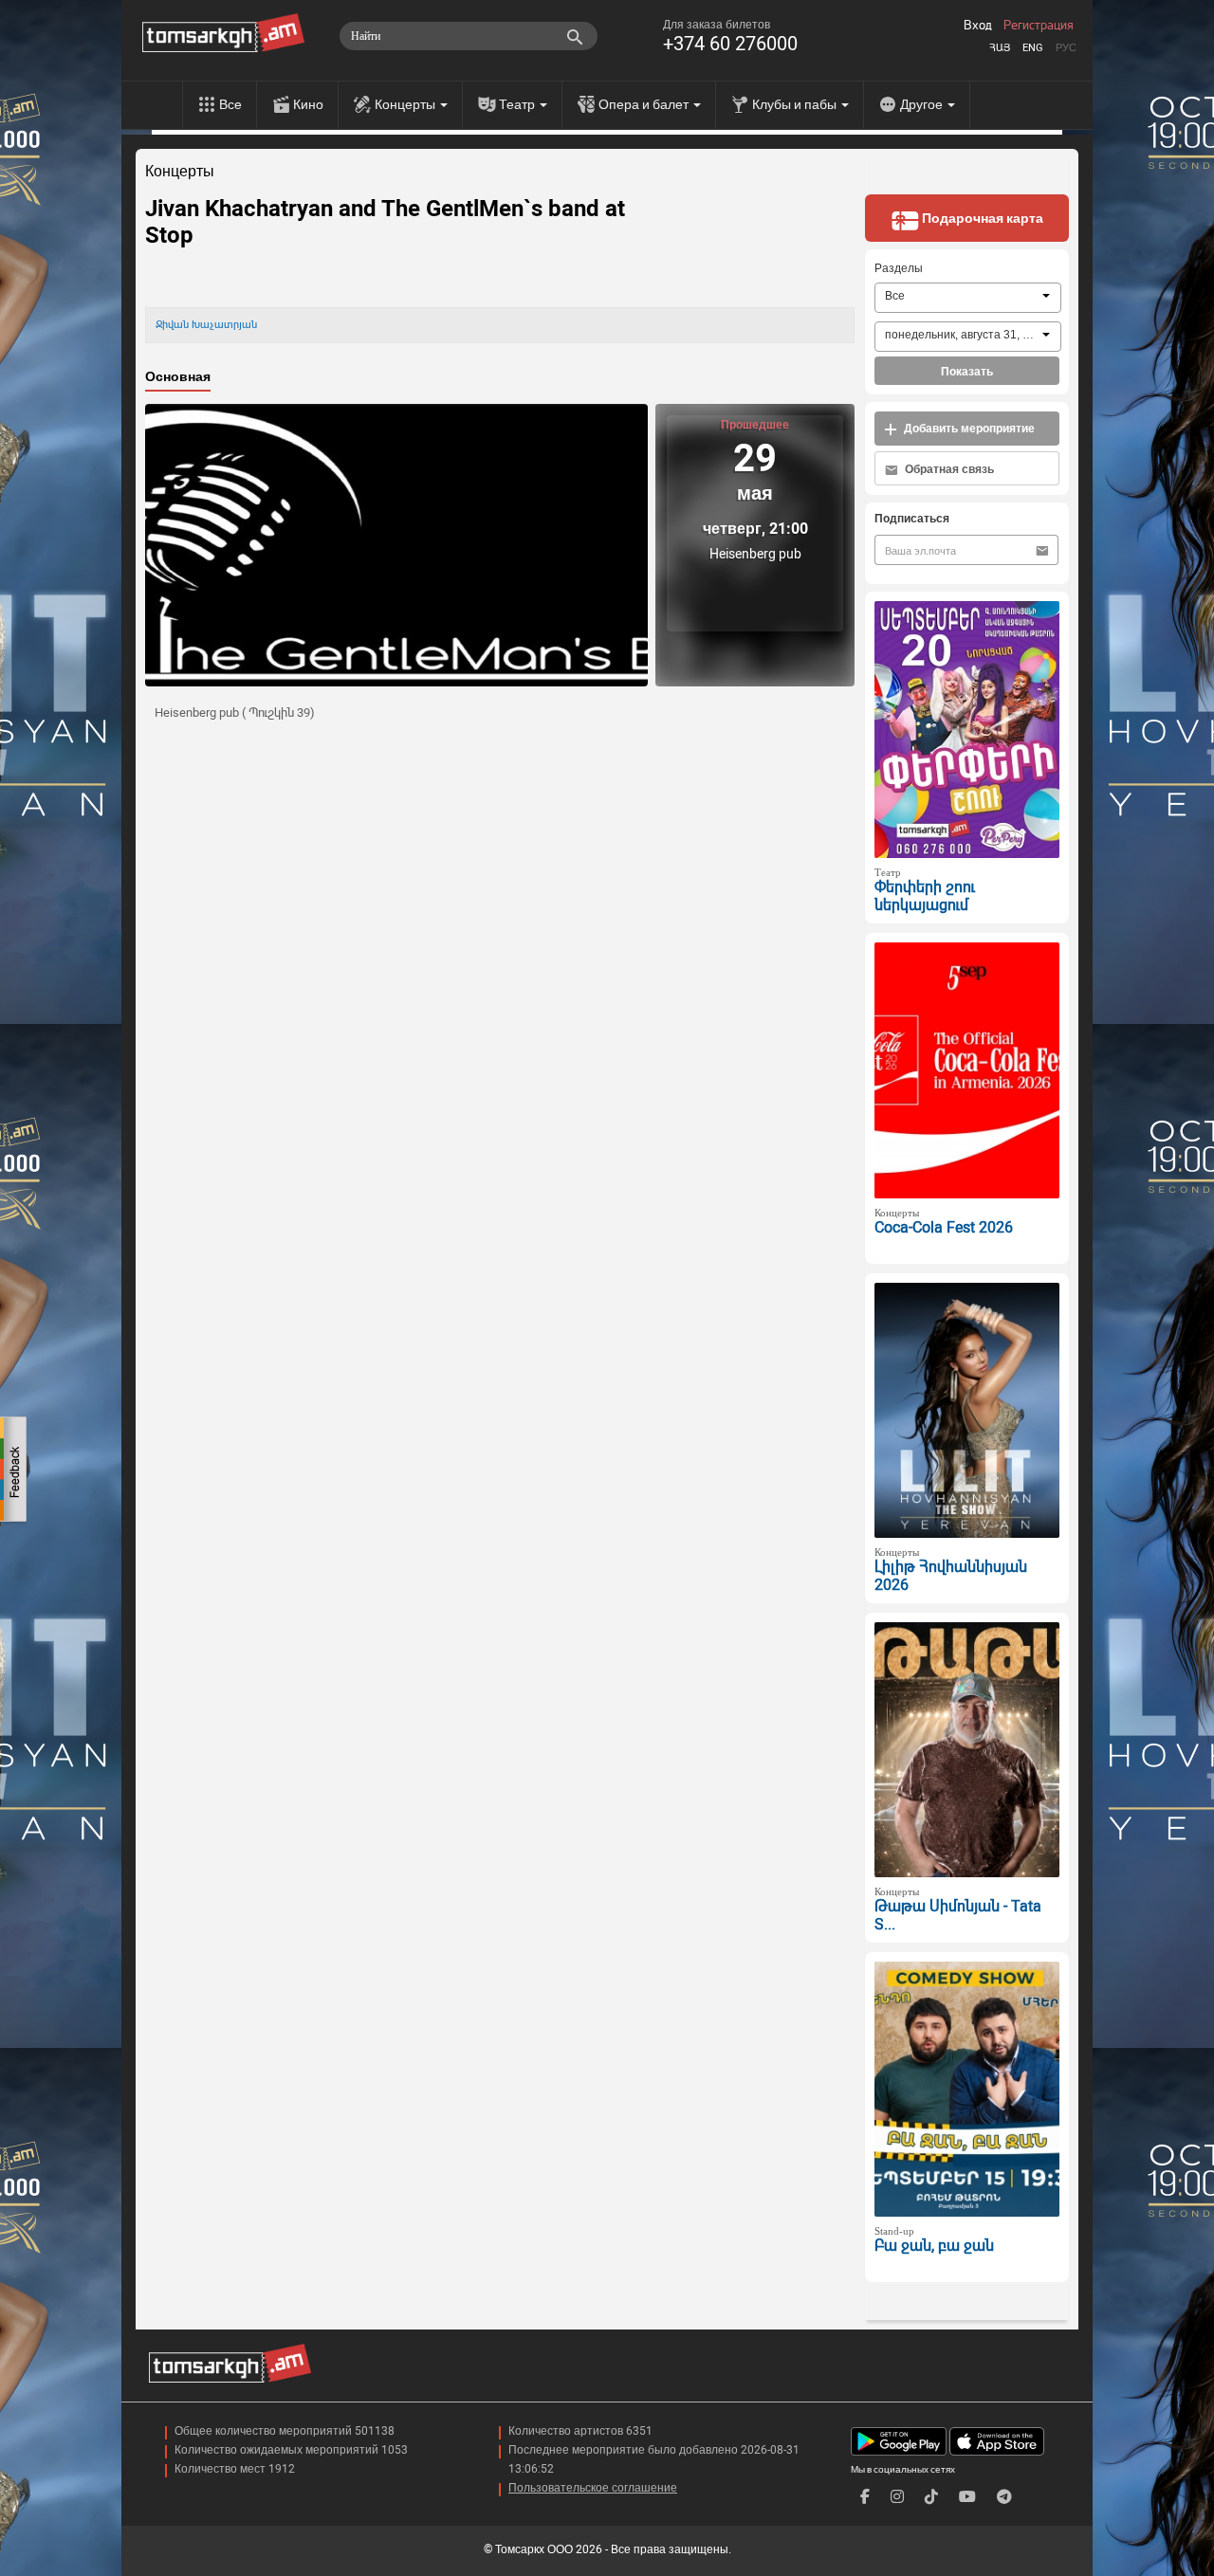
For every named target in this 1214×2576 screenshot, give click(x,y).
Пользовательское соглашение (593, 2488)
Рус (1066, 48)
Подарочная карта (981, 218)
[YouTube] (967, 2497)
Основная (178, 376)
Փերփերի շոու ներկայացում (925, 896)
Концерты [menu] (406, 104)
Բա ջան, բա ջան (934, 2246)
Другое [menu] (923, 104)
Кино (308, 104)
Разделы (899, 268)
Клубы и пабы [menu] (796, 104)
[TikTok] (931, 2497)
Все (230, 104)
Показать (967, 372)
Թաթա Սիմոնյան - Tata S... (958, 1915)
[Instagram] (897, 2497)
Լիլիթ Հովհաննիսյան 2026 (951, 1576)
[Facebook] (865, 2497)
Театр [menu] (518, 104)
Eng (1033, 48)
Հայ (1000, 48)
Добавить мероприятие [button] (968, 429)
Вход (978, 26)
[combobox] (968, 298)
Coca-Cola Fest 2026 (944, 1227)
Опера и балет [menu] (645, 104)
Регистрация (1039, 26)
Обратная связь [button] (948, 469)
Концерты (180, 172)
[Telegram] (1004, 2497)
